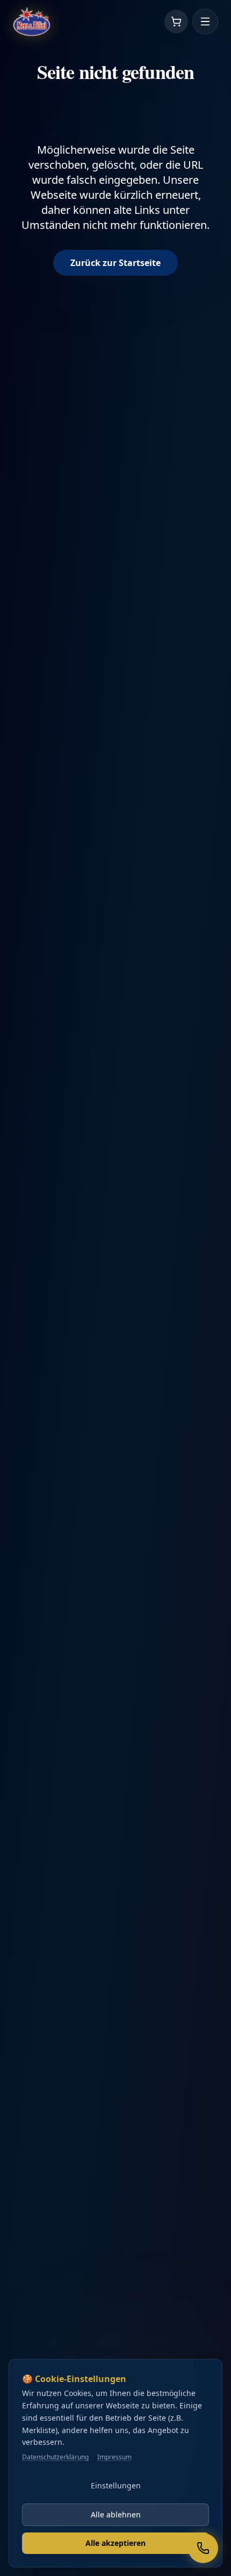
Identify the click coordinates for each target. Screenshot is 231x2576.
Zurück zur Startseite (115, 263)
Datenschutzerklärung (55, 2457)
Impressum (114, 2457)
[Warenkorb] (176, 21)
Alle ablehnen (116, 2514)
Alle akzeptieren (115, 2543)
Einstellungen (116, 2485)
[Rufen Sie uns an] (203, 2548)
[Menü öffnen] (205, 21)
